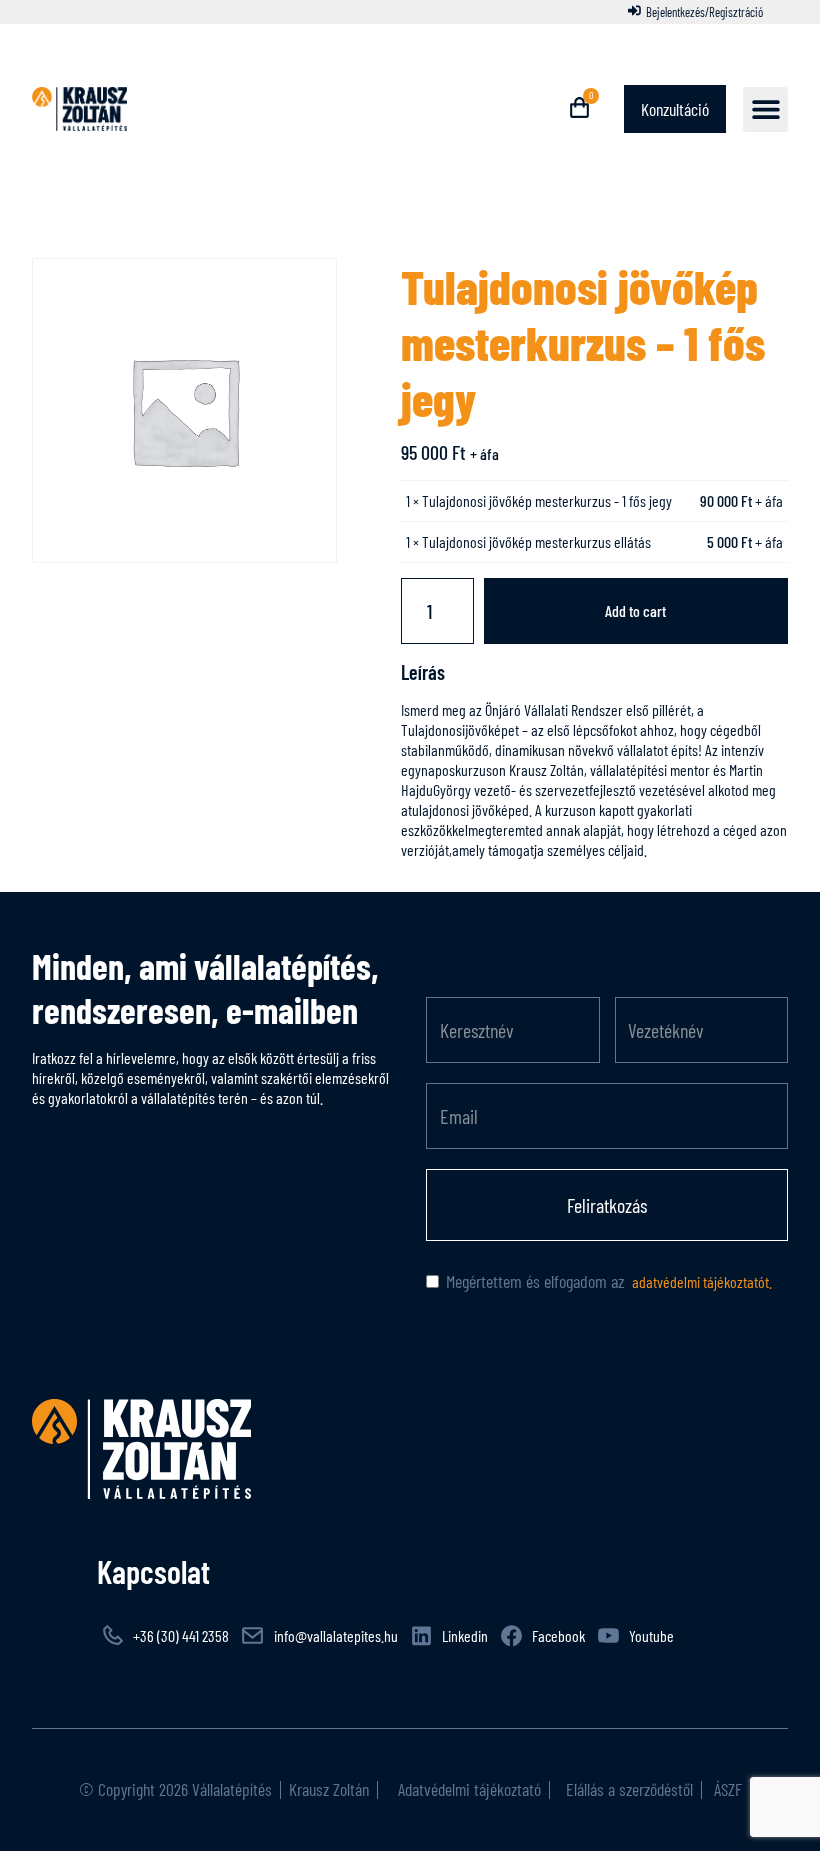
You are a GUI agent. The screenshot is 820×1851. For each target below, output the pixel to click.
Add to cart (635, 610)
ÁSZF (726, 1789)
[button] (765, 109)
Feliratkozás (607, 1205)
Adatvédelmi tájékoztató (467, 1789)
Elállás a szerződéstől (629, 1789)
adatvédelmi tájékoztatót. (700, 1281)
